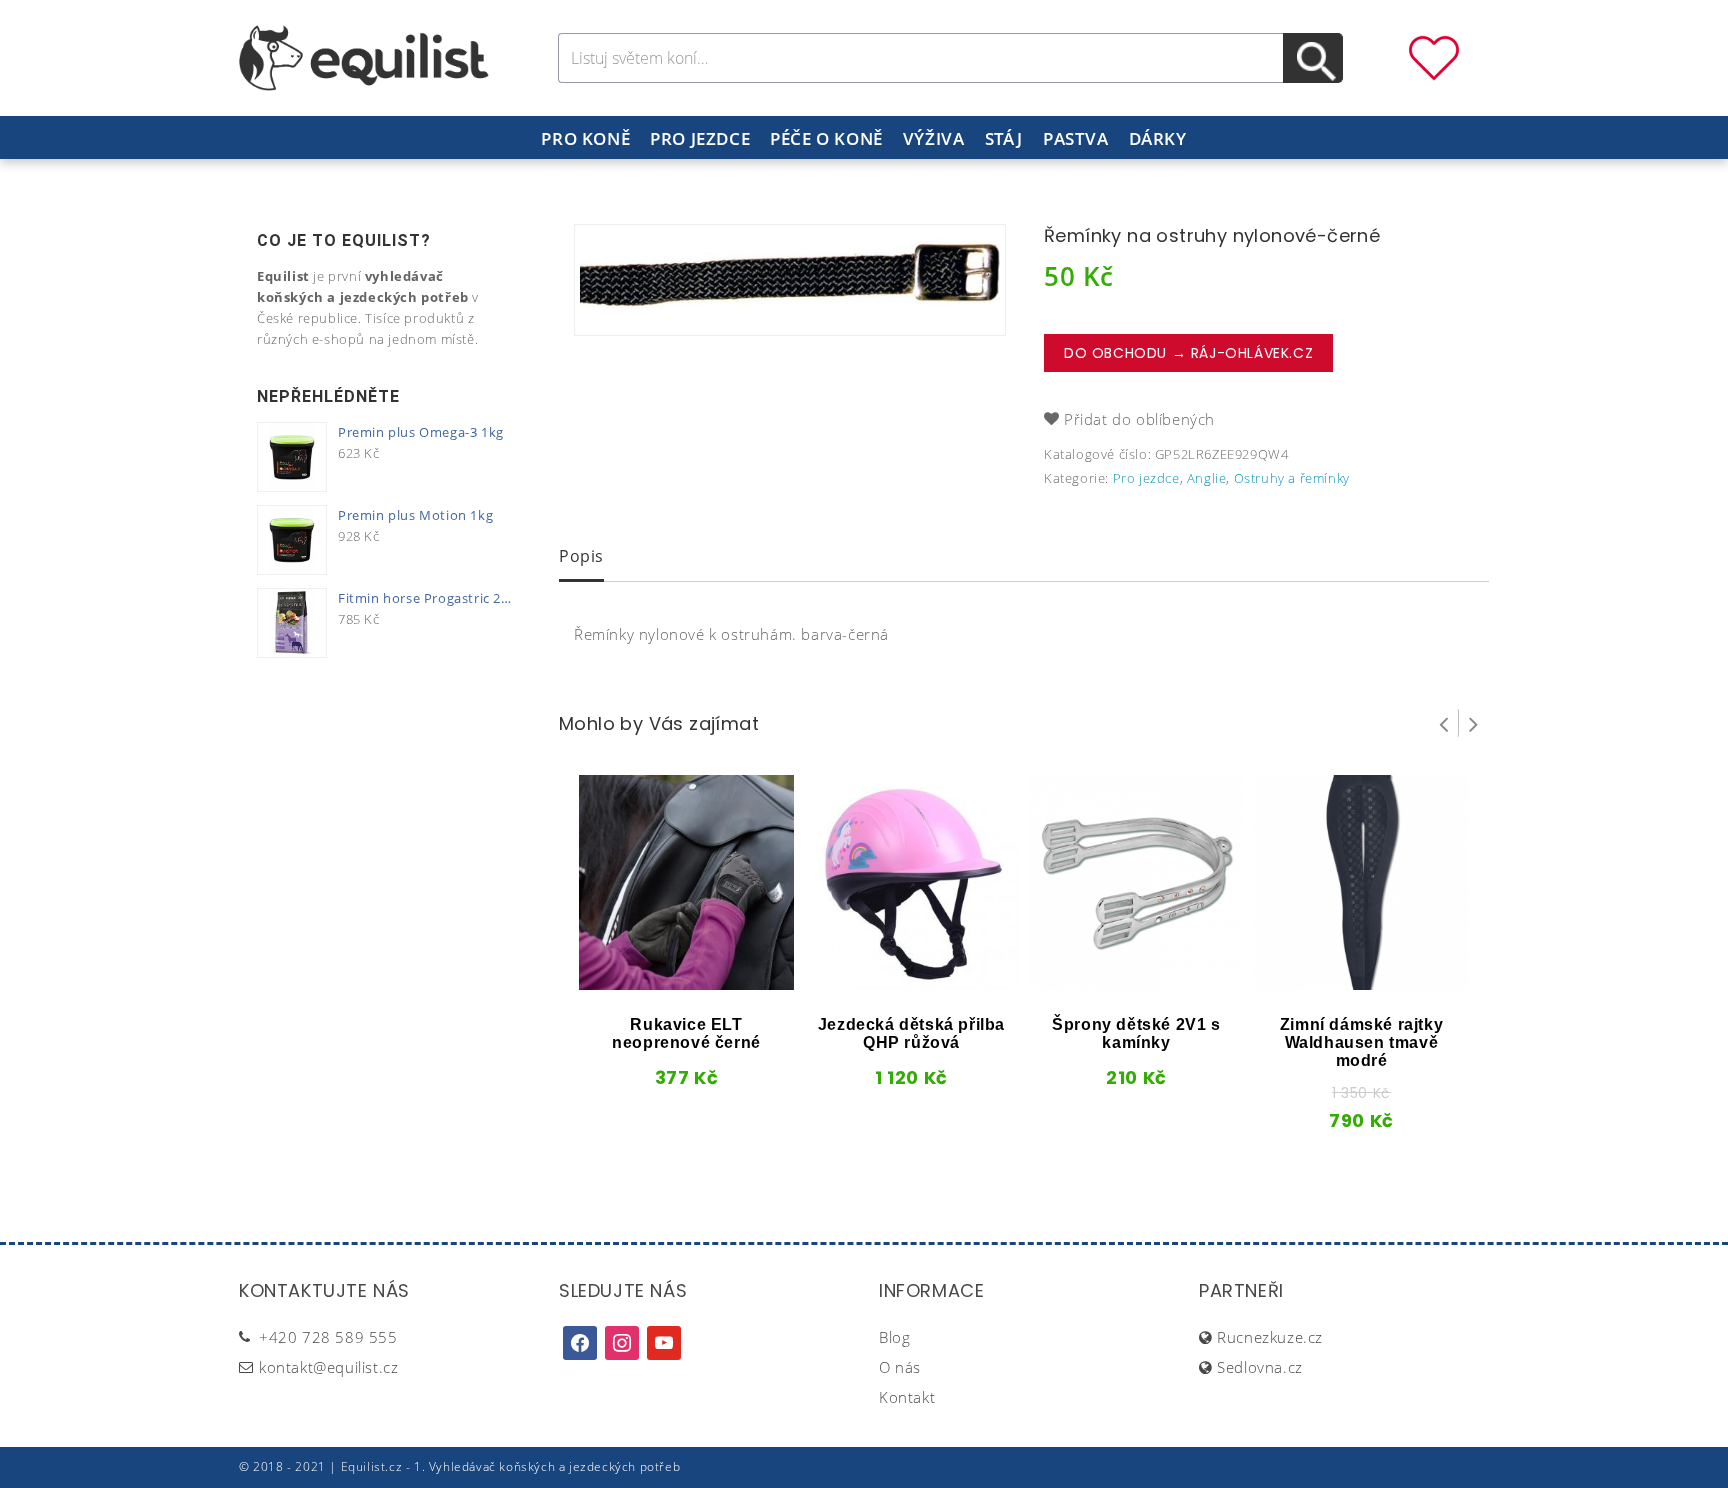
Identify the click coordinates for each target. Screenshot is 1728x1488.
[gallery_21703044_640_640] (790, 280)
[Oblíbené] (1434, 56)
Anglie (1207, 478)
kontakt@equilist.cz (328, 1367)
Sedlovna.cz (1260, 1367)
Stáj (1004, 138)
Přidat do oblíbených (1139, 419)
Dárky (1158, 138)
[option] (790, 280)
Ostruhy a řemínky (1292, 478)
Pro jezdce (700, 138)
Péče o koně (826, 138)
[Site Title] (364, 56)
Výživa (934, 138)
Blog (894, 1337)
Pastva (1076, 138)
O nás (900, 1367)
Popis (581, 556)
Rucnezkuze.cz (1270, 1337)
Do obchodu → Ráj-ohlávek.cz (1188, 353)
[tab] (581, 558)
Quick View (653, 983)
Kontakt (907, 1397)
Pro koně (585, 138)
